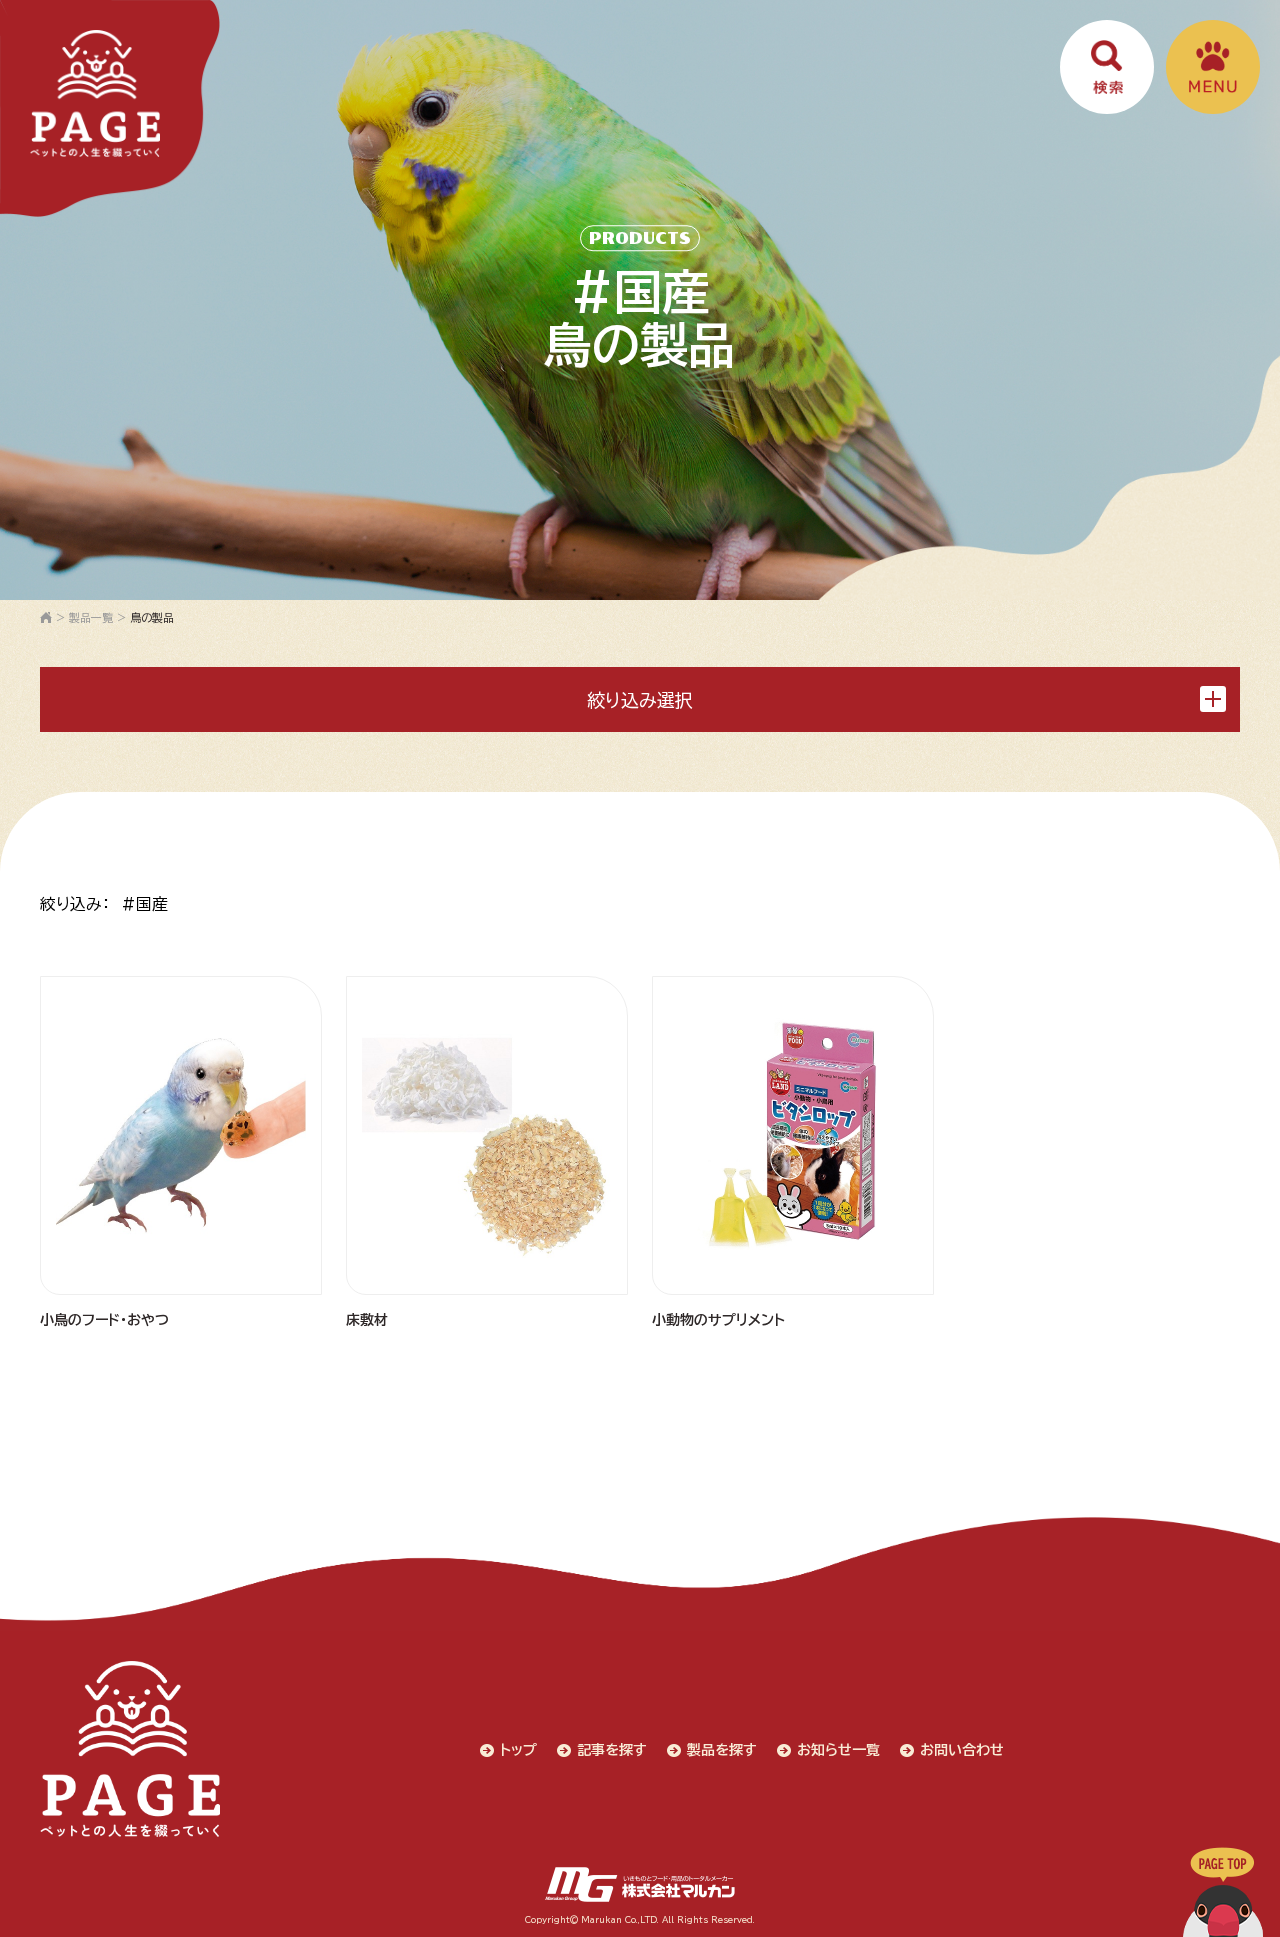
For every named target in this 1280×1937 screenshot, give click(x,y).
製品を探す (722, 1750)
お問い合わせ (962, 1750)
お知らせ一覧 (838, 1750)
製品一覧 (91, 617)
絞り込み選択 (640, 700)
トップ (518, 1750)
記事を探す (612, 1750)
